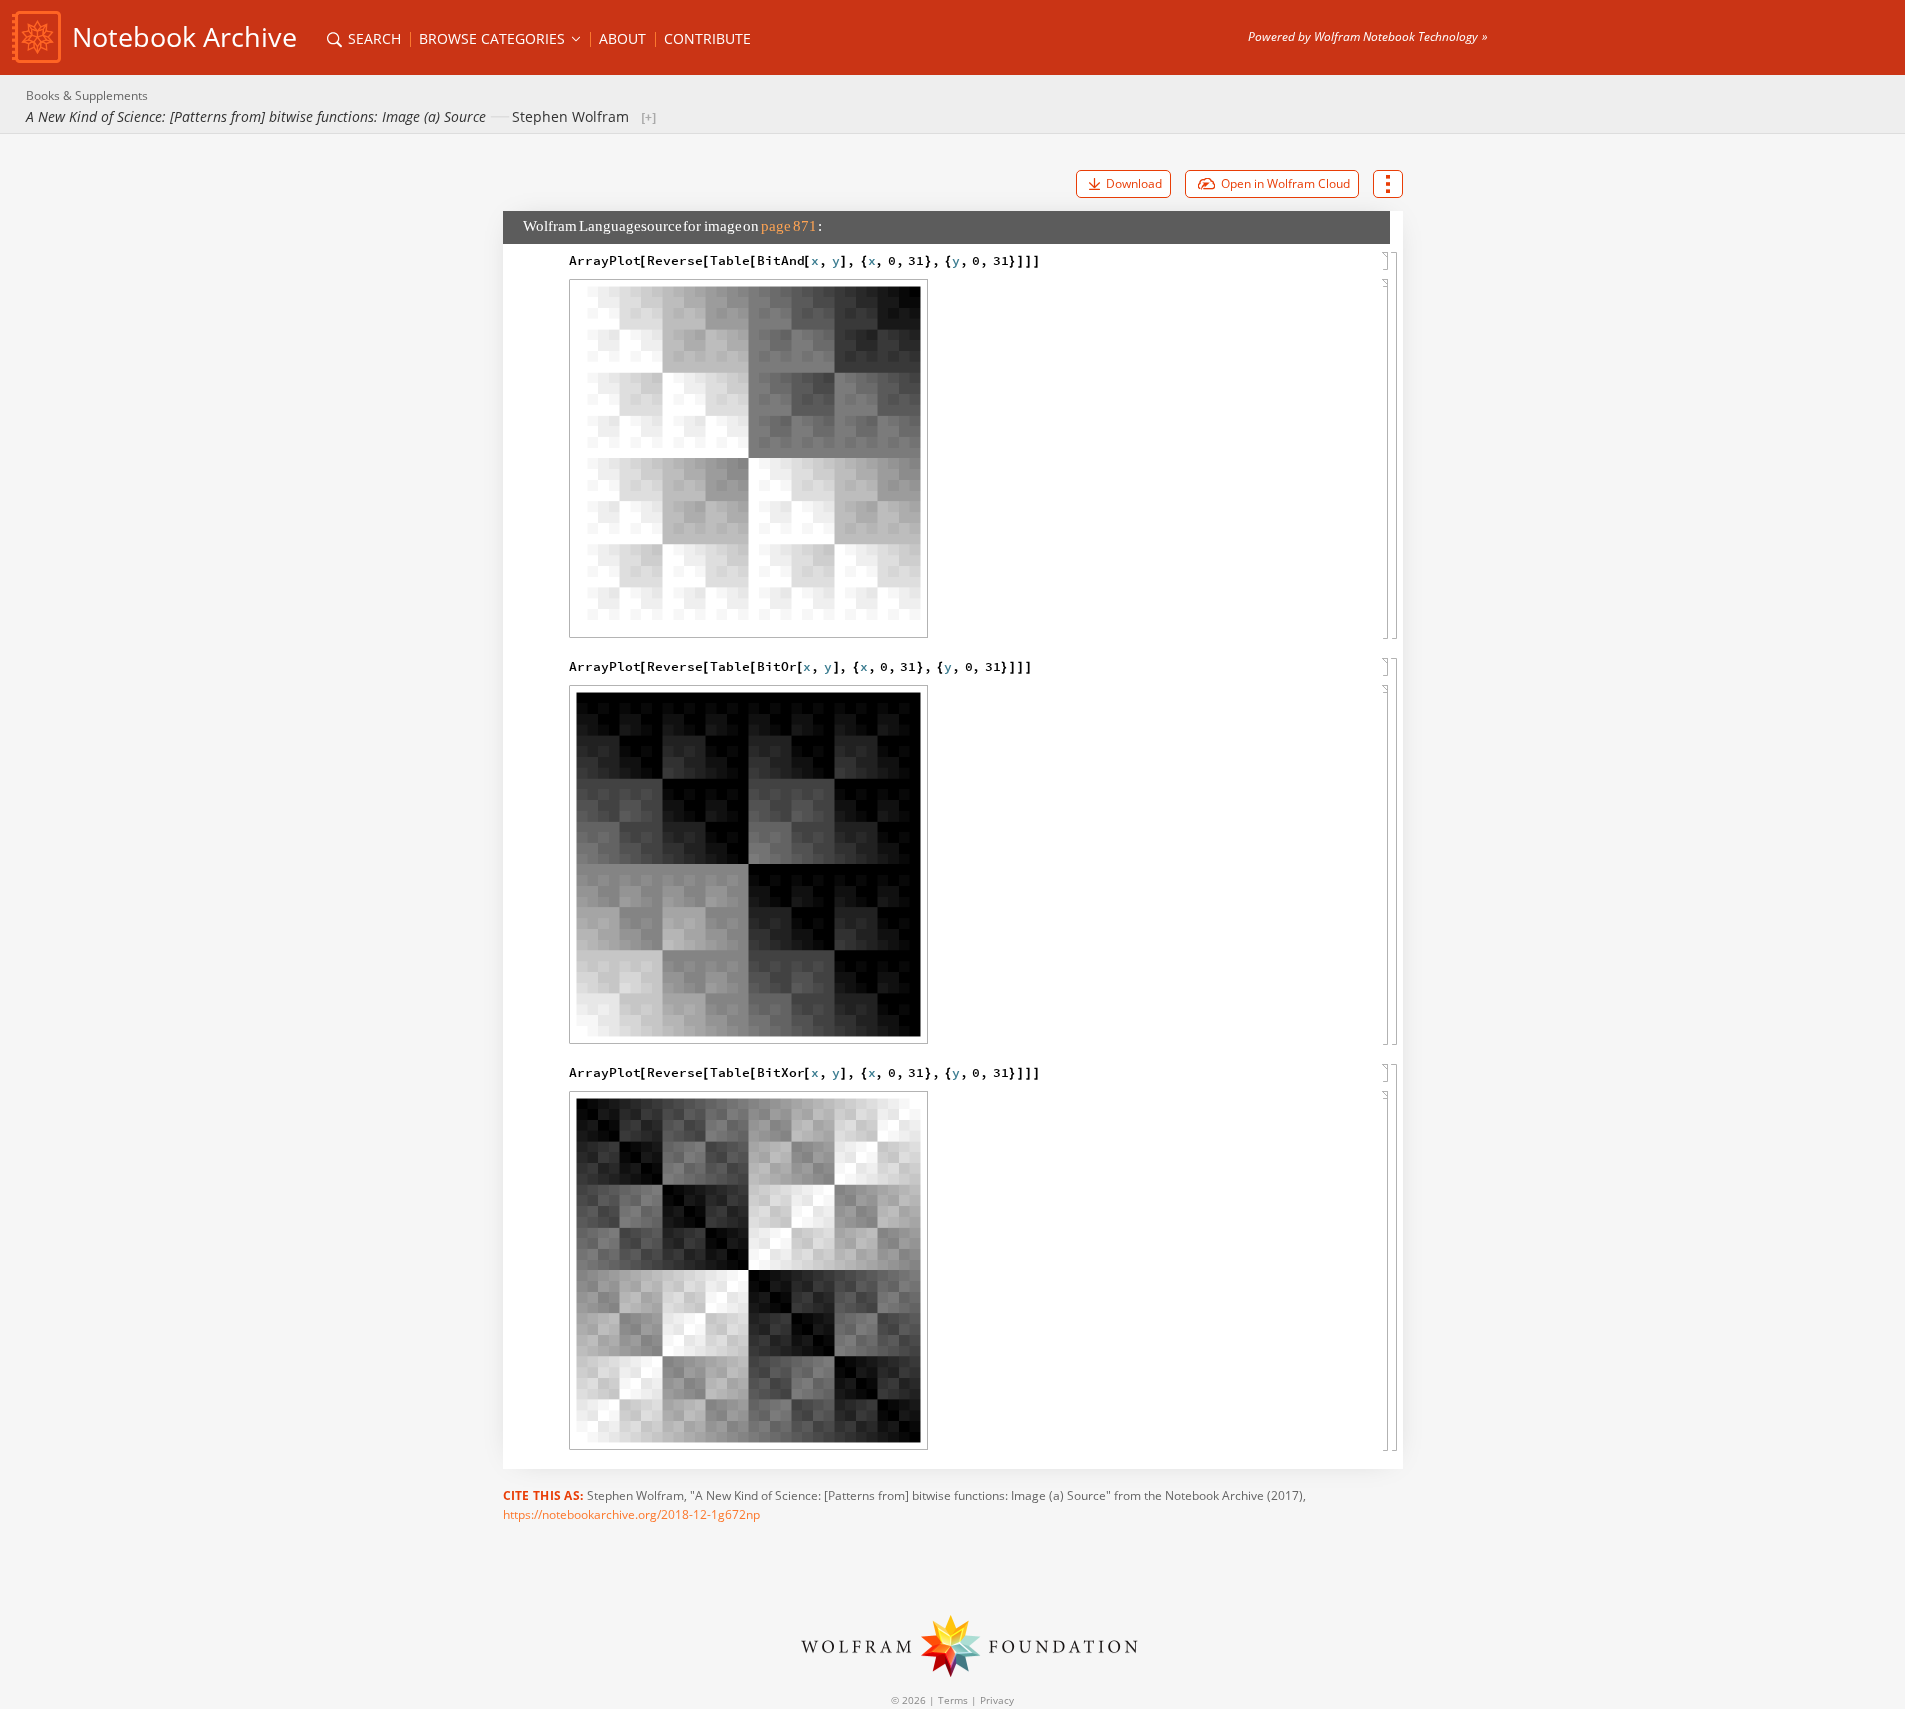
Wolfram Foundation (953, 1646)
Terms (953, 1700)
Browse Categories (494, 38)
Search (372, 38)
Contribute (707, 38)
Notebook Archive (184, 36)
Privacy (997, 1700)
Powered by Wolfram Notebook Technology (1363, 37)
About (622, 38)
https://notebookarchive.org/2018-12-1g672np (631, 1514)
